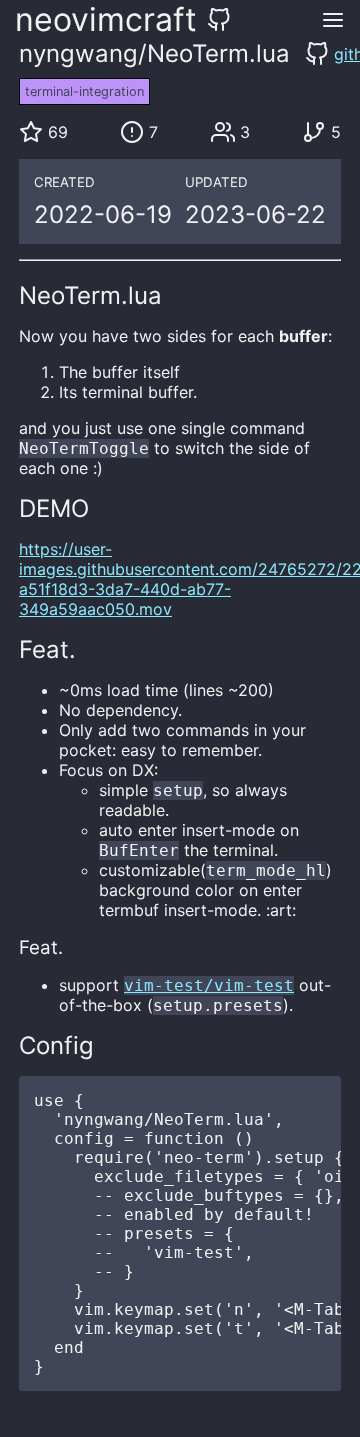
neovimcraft (106, 19)
